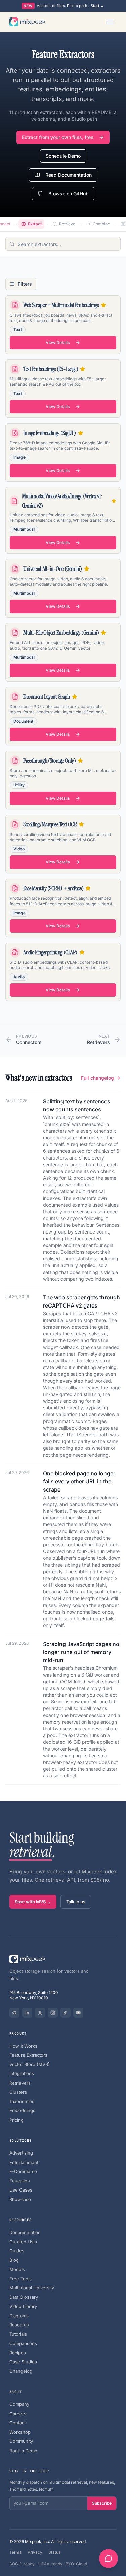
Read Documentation (69, 175)
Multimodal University (32, 2288)
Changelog (21, 2371)
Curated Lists (23, 2242)
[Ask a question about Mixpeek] (109, 2559)
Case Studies (23, 2362)
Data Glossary (24, 2297)
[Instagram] (53, 2013)
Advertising (21, 2153)
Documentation (25, 2232)
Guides (17, 2251)
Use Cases (21, 2190)
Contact (17, 2423)
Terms (15, 2552)
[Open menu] (110, 22)
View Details (58, 343)
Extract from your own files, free (58, 137)
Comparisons (23, 2343)
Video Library (23, 2306)
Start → (98, 6)
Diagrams (19, 2316)
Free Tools (20, 2279)
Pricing (16, 2120)
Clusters (18, 2092)
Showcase (20, 2199)
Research (19, 2325)
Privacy (35, 2552)
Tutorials (18, 2334)
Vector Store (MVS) (30, 2064)
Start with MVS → (33, 1902)
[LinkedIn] (27, 2013)
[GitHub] (14, 2013)
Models (17, 2269)
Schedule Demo (63, 156)
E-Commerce (23, 2171)
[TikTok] (66, 2013)
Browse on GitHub (69, 194)
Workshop (20, 2432)
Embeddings (22, 2110)
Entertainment (24, 2162)
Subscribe (102, 2503)
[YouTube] (78, 2013)
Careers (18, 2414)
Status (54, 2552)
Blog (14, 2260)
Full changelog (97, 1078)
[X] (40, 2013)
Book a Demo (23, 2451)
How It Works (23, 2046)
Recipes (18, 2353)
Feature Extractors (28, 2055)
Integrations (22, 2073)
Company (19, 2404)
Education (20, 2181)
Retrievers (20, 2083)
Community (21, 2441)
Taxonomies (22, 2101)
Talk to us (76, 1902)
